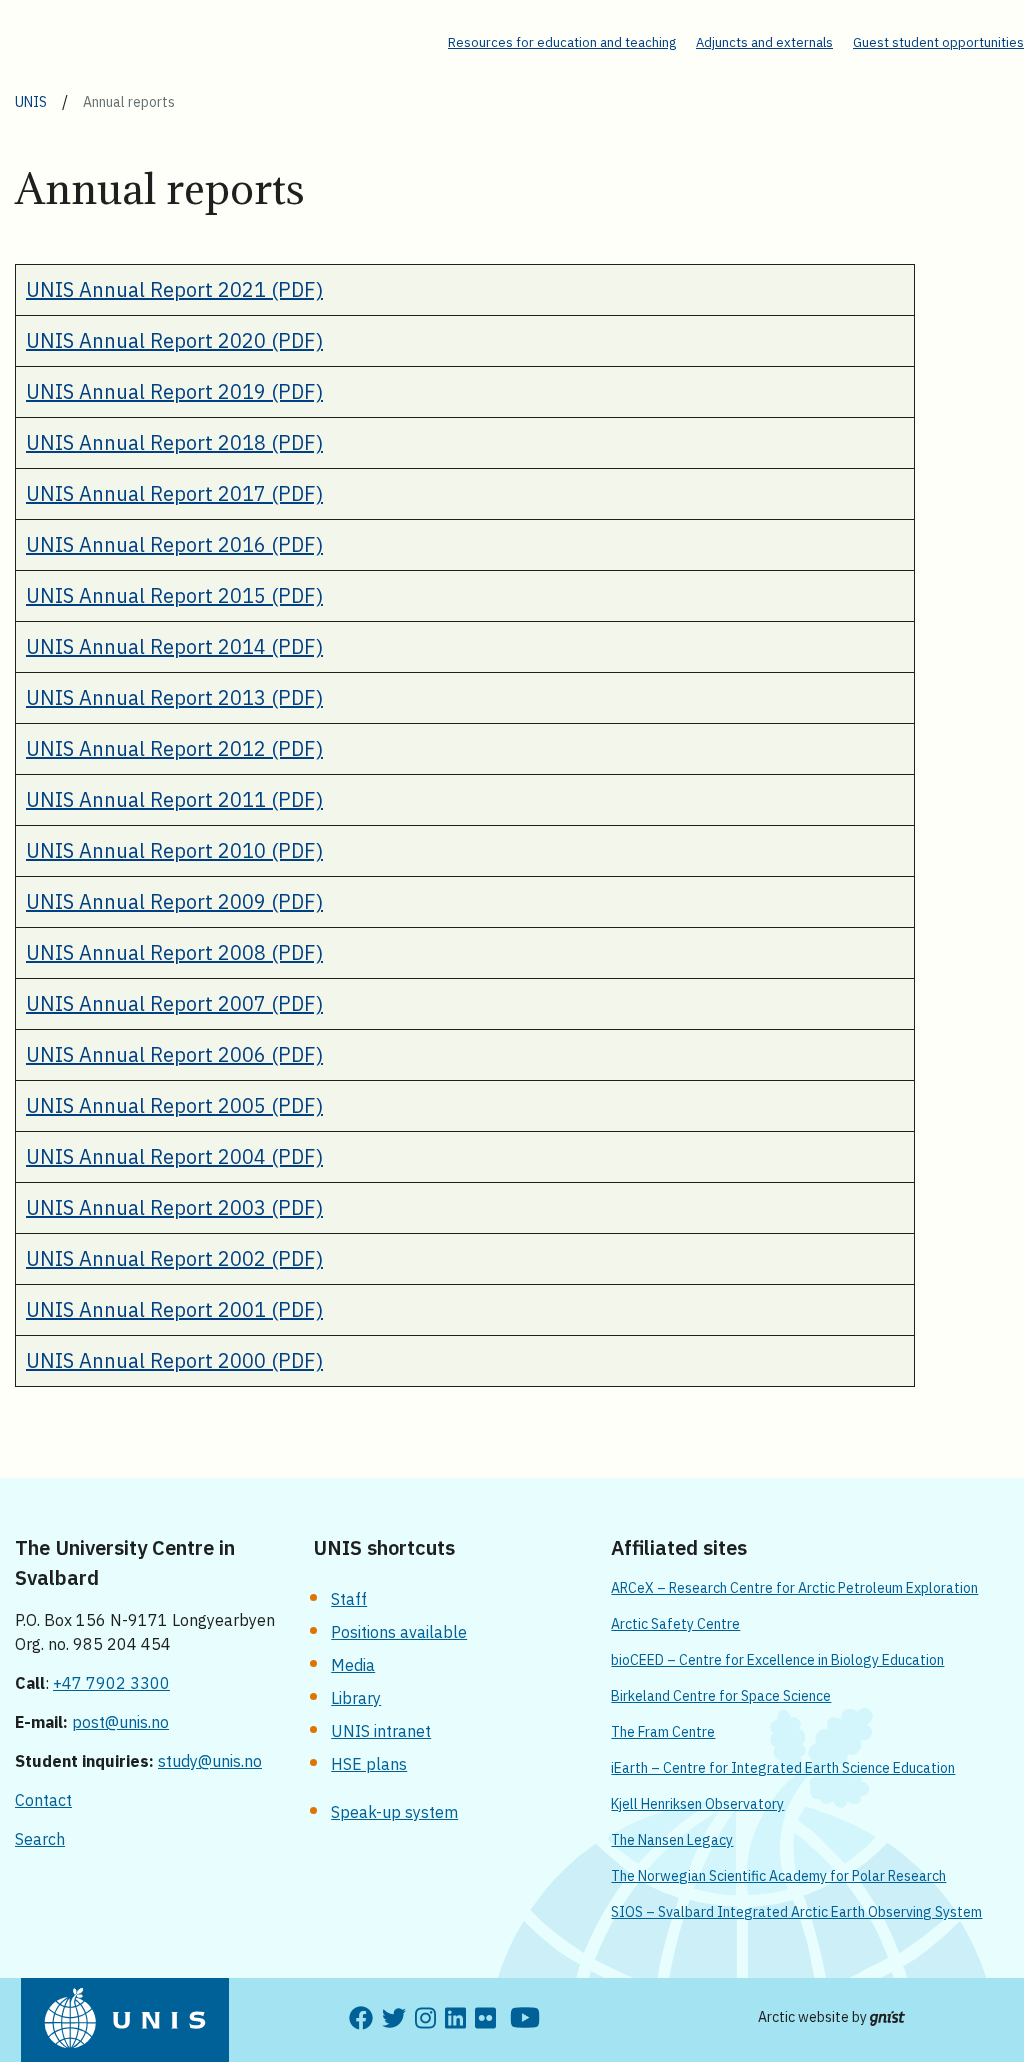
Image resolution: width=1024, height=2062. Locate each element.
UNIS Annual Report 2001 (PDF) (174, 1309)
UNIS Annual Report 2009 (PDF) (174, 901)
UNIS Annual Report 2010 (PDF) (174, 850)
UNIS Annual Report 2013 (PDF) (174, 697)
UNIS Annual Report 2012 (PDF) (174, 748)
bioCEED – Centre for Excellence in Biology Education (777, 1660)
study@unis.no (210, 1761)
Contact (43, 1800)
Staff (349, 1599)
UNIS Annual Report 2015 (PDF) (174, 595)
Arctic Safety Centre (675, 1624)
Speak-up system (394, 1812)
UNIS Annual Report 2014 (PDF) (174, 646)
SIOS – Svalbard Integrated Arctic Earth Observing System (796, 1912)
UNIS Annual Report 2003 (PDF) (174, 1207)
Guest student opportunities (938, 42)
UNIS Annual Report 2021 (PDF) (174, 289)
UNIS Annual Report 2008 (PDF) (174, 952)
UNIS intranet (381, 1731)
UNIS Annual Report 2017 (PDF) (174, 493)
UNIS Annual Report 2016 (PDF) (174, 544)
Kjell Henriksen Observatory (697, 1804)
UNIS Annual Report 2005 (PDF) (174, 1105)
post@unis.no (120, 1722)
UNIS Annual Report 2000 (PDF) (174, 1360)
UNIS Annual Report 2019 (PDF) (174, 391)
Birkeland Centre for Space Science (721, 1696)
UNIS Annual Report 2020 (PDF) (174, 340)
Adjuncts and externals (764, 42)
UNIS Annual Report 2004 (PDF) (174, 1156)
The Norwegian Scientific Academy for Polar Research (778, 1876)
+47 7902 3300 (111, 1683)
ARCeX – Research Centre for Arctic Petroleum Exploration (794, 1588)
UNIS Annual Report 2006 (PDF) (174, 1054)
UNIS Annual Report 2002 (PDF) (174, 1258)
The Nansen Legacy (672, 1840)
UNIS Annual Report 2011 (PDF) (174, 799)
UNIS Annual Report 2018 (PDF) (174, 442)
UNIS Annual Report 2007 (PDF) (174, 1003)
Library (356, 1698)
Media (353, 1665)
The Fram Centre (663, 1732)
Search (40, 1839)
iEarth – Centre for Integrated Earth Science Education (783, 1768)
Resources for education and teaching (562, 42)
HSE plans (369, 1764)
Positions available (399, 1632)
